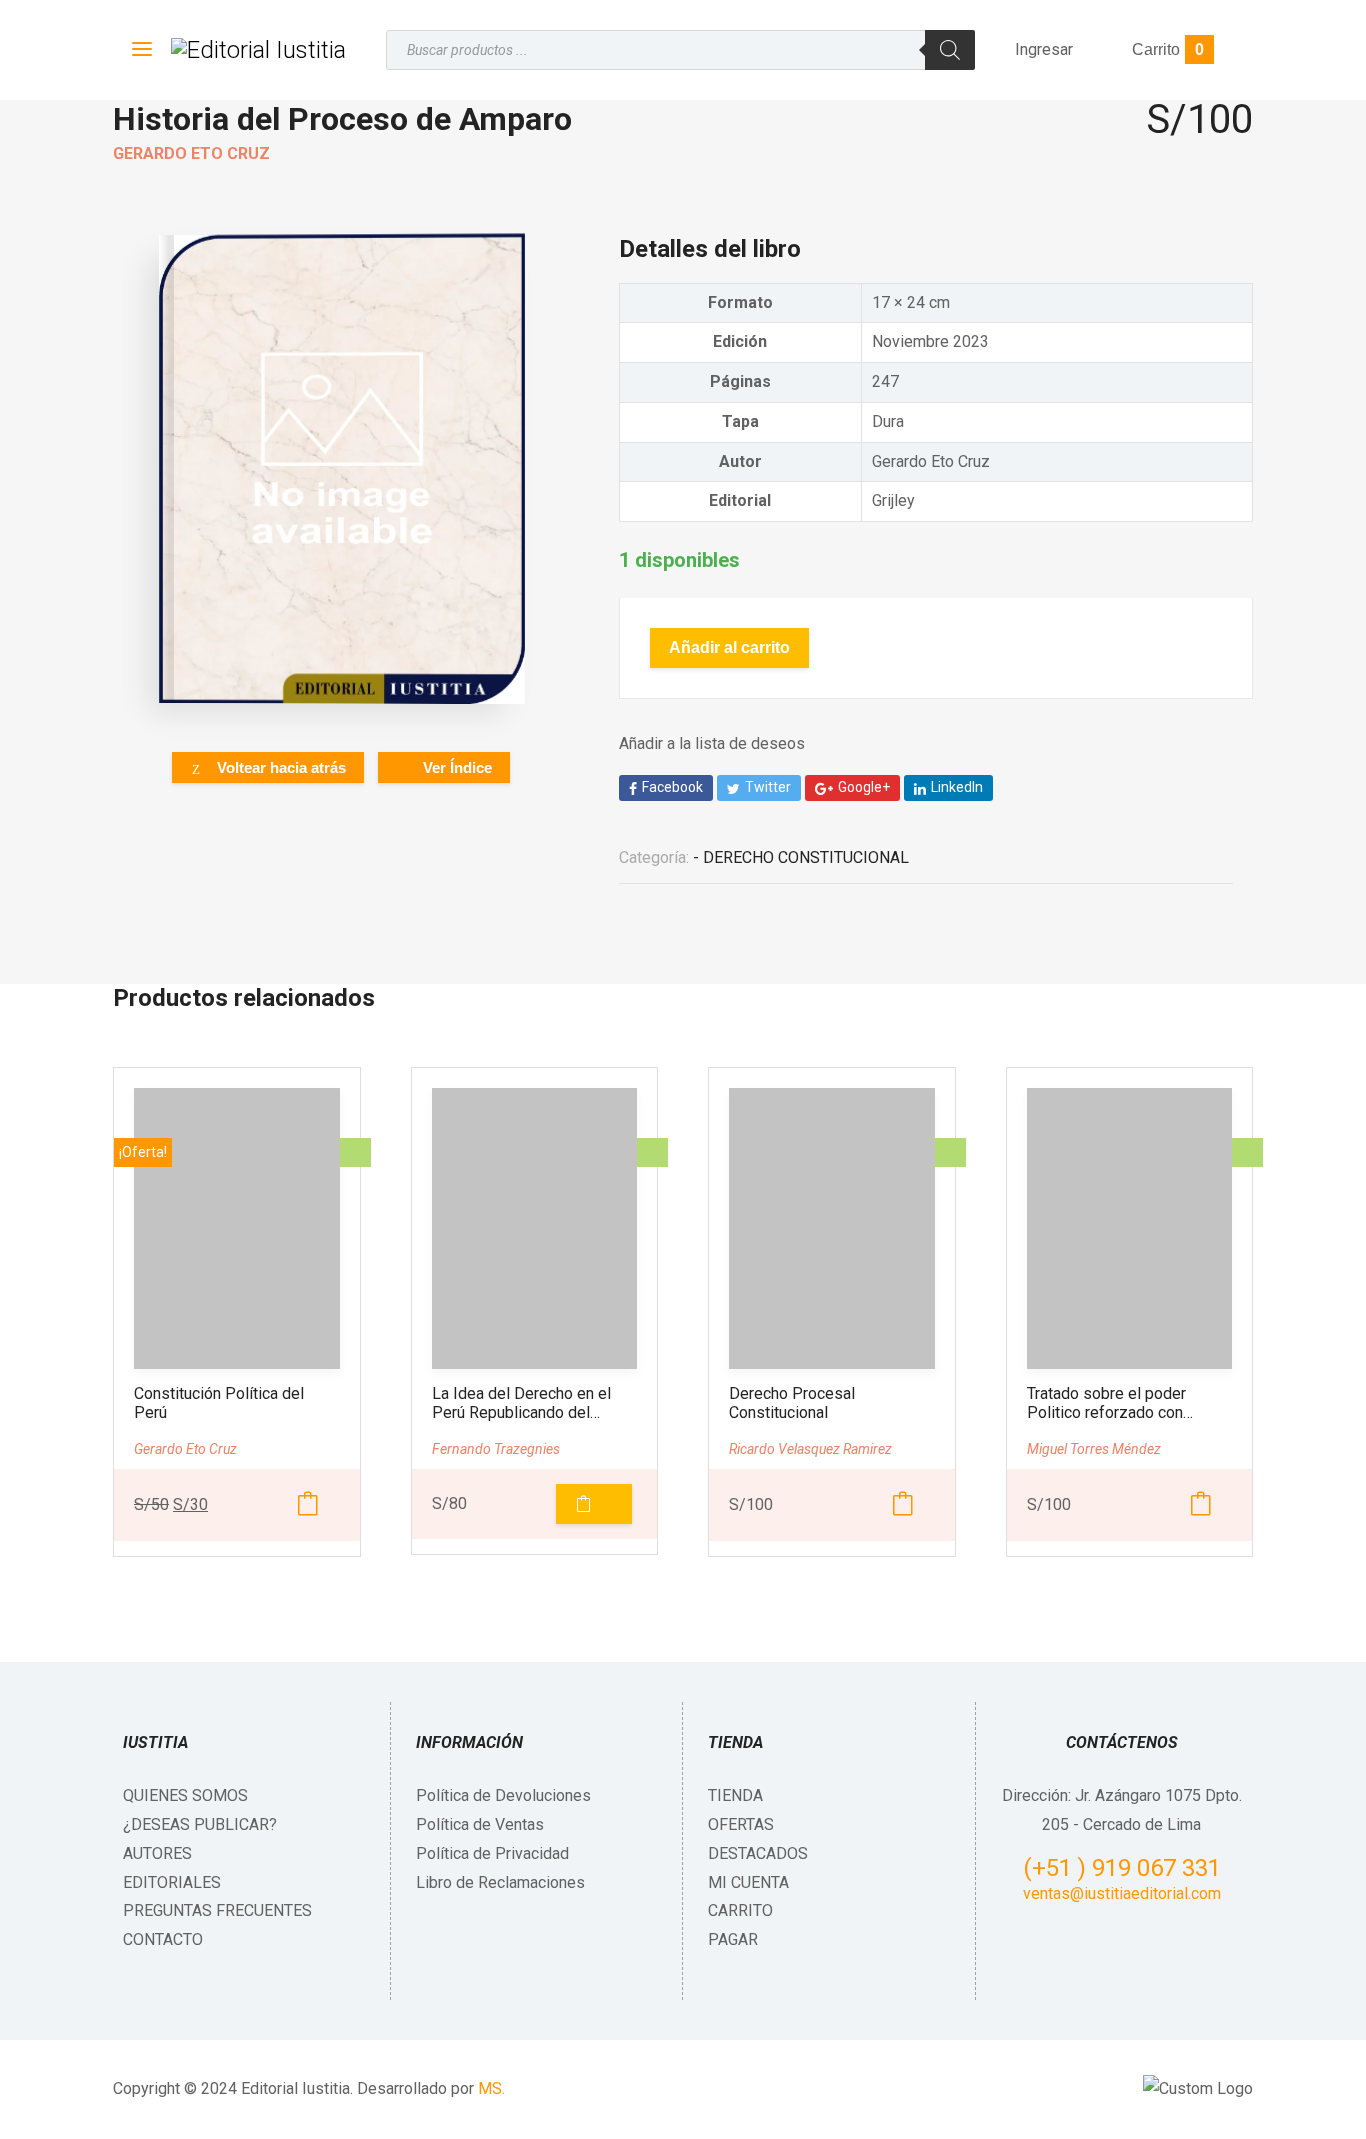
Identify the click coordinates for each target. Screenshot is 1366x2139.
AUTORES (157, 1853)
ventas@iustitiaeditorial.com (1122, 1893)
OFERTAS (741, 1824)
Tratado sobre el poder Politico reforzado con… (1110, 1403)
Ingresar (1044, 49)
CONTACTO (163, 1939)
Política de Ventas (480, 1824)
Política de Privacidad (492, 1853)
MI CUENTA (748, 1882)
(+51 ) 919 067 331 (1122, 1868)
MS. (491, 2088)
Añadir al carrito (729, 647)
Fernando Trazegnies (496, 1449)
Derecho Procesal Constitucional (792, 1403)
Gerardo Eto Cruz (191, 153)
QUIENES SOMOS (185, 1795)
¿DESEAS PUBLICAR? (200, 1824)
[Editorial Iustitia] (258, 50)
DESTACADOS (758, 1853)
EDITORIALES (172, 1882)
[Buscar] (950, 50)
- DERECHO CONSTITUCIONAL (801, 857)
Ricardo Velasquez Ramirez (810, 1449)
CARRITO (740, 1910)
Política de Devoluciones (503, 1795)
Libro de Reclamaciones (500, 1882)
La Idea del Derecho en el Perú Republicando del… (521, 1403)
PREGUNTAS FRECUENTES (217, 1910)
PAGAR (733, 1939)
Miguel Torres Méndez (1094, 1449)
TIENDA (735, 1795)
